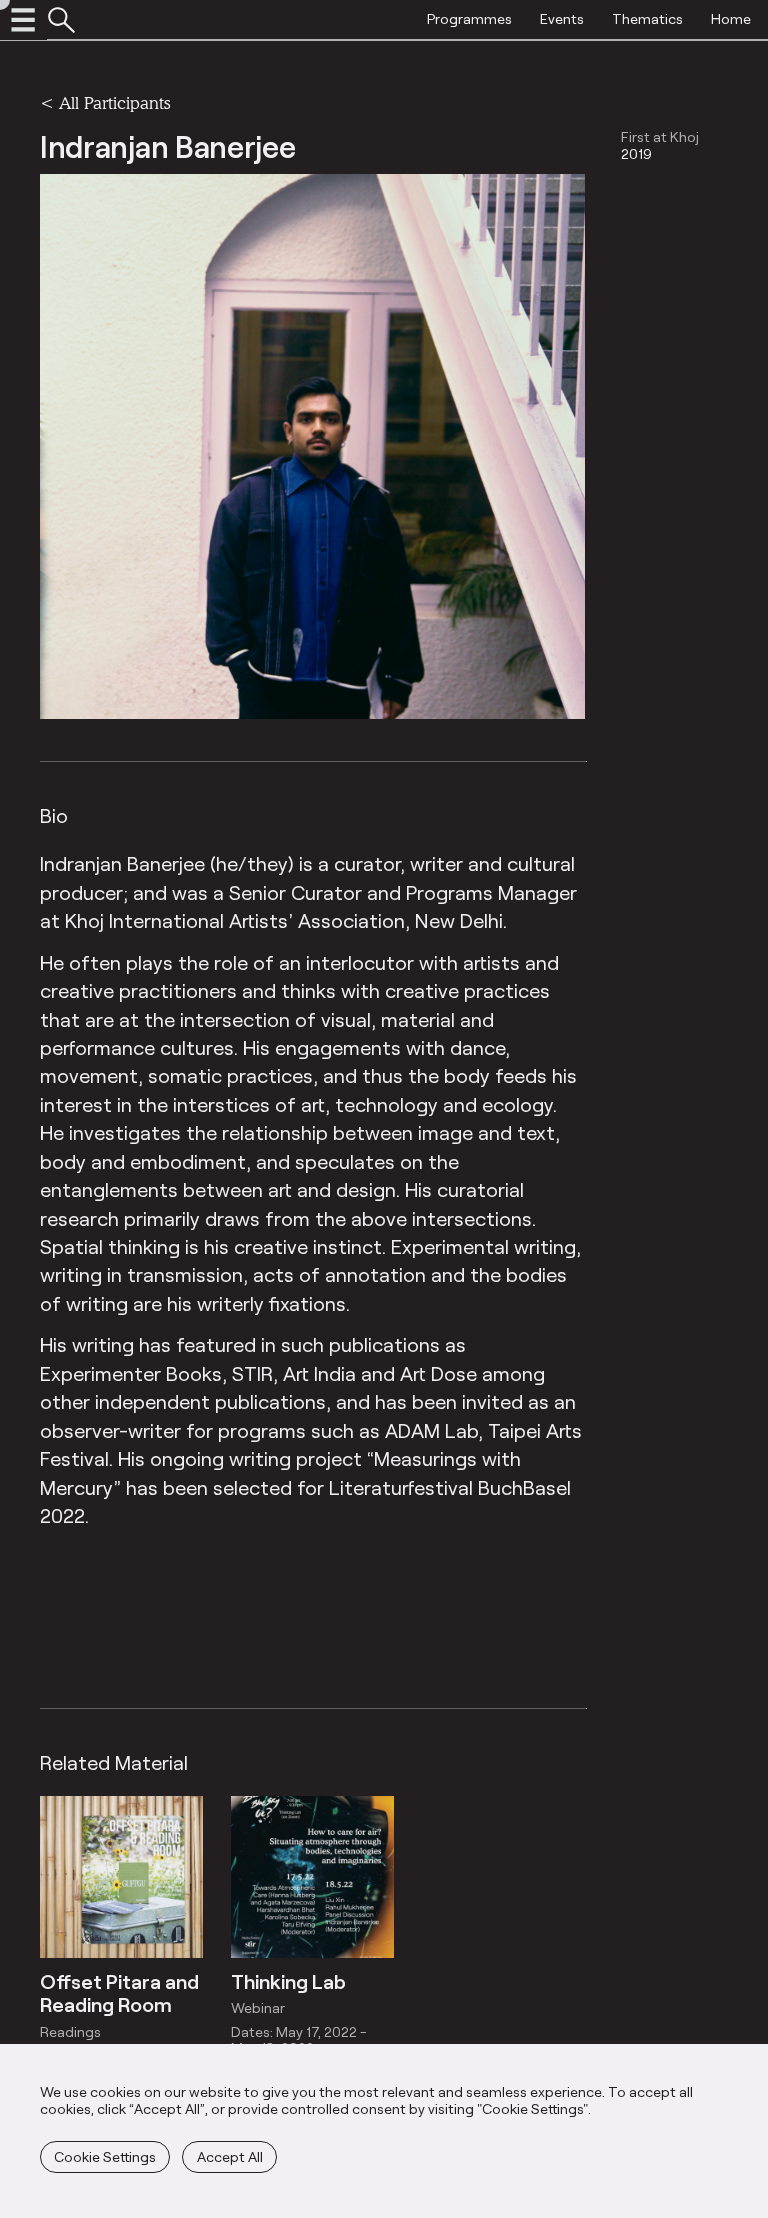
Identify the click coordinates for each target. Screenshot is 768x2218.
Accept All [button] (230, 2156)
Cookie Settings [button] (105, 2156)
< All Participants (105, 102)
